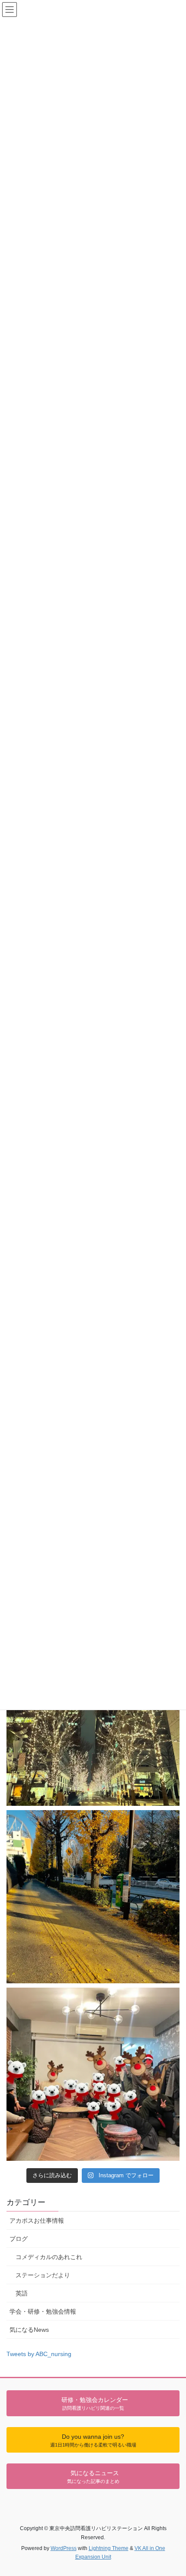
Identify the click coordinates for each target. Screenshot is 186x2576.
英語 (22, 2293)
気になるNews (29, 2330)
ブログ (19, 2239)
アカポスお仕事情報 (37, 2221)
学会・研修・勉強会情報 (43, 2311)
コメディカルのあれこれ (49, 2257)
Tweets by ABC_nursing (39, 2354)
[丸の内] (93, 1719)
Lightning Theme (109, 2548)
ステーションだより (43, 2275)
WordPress (64, 2548)
